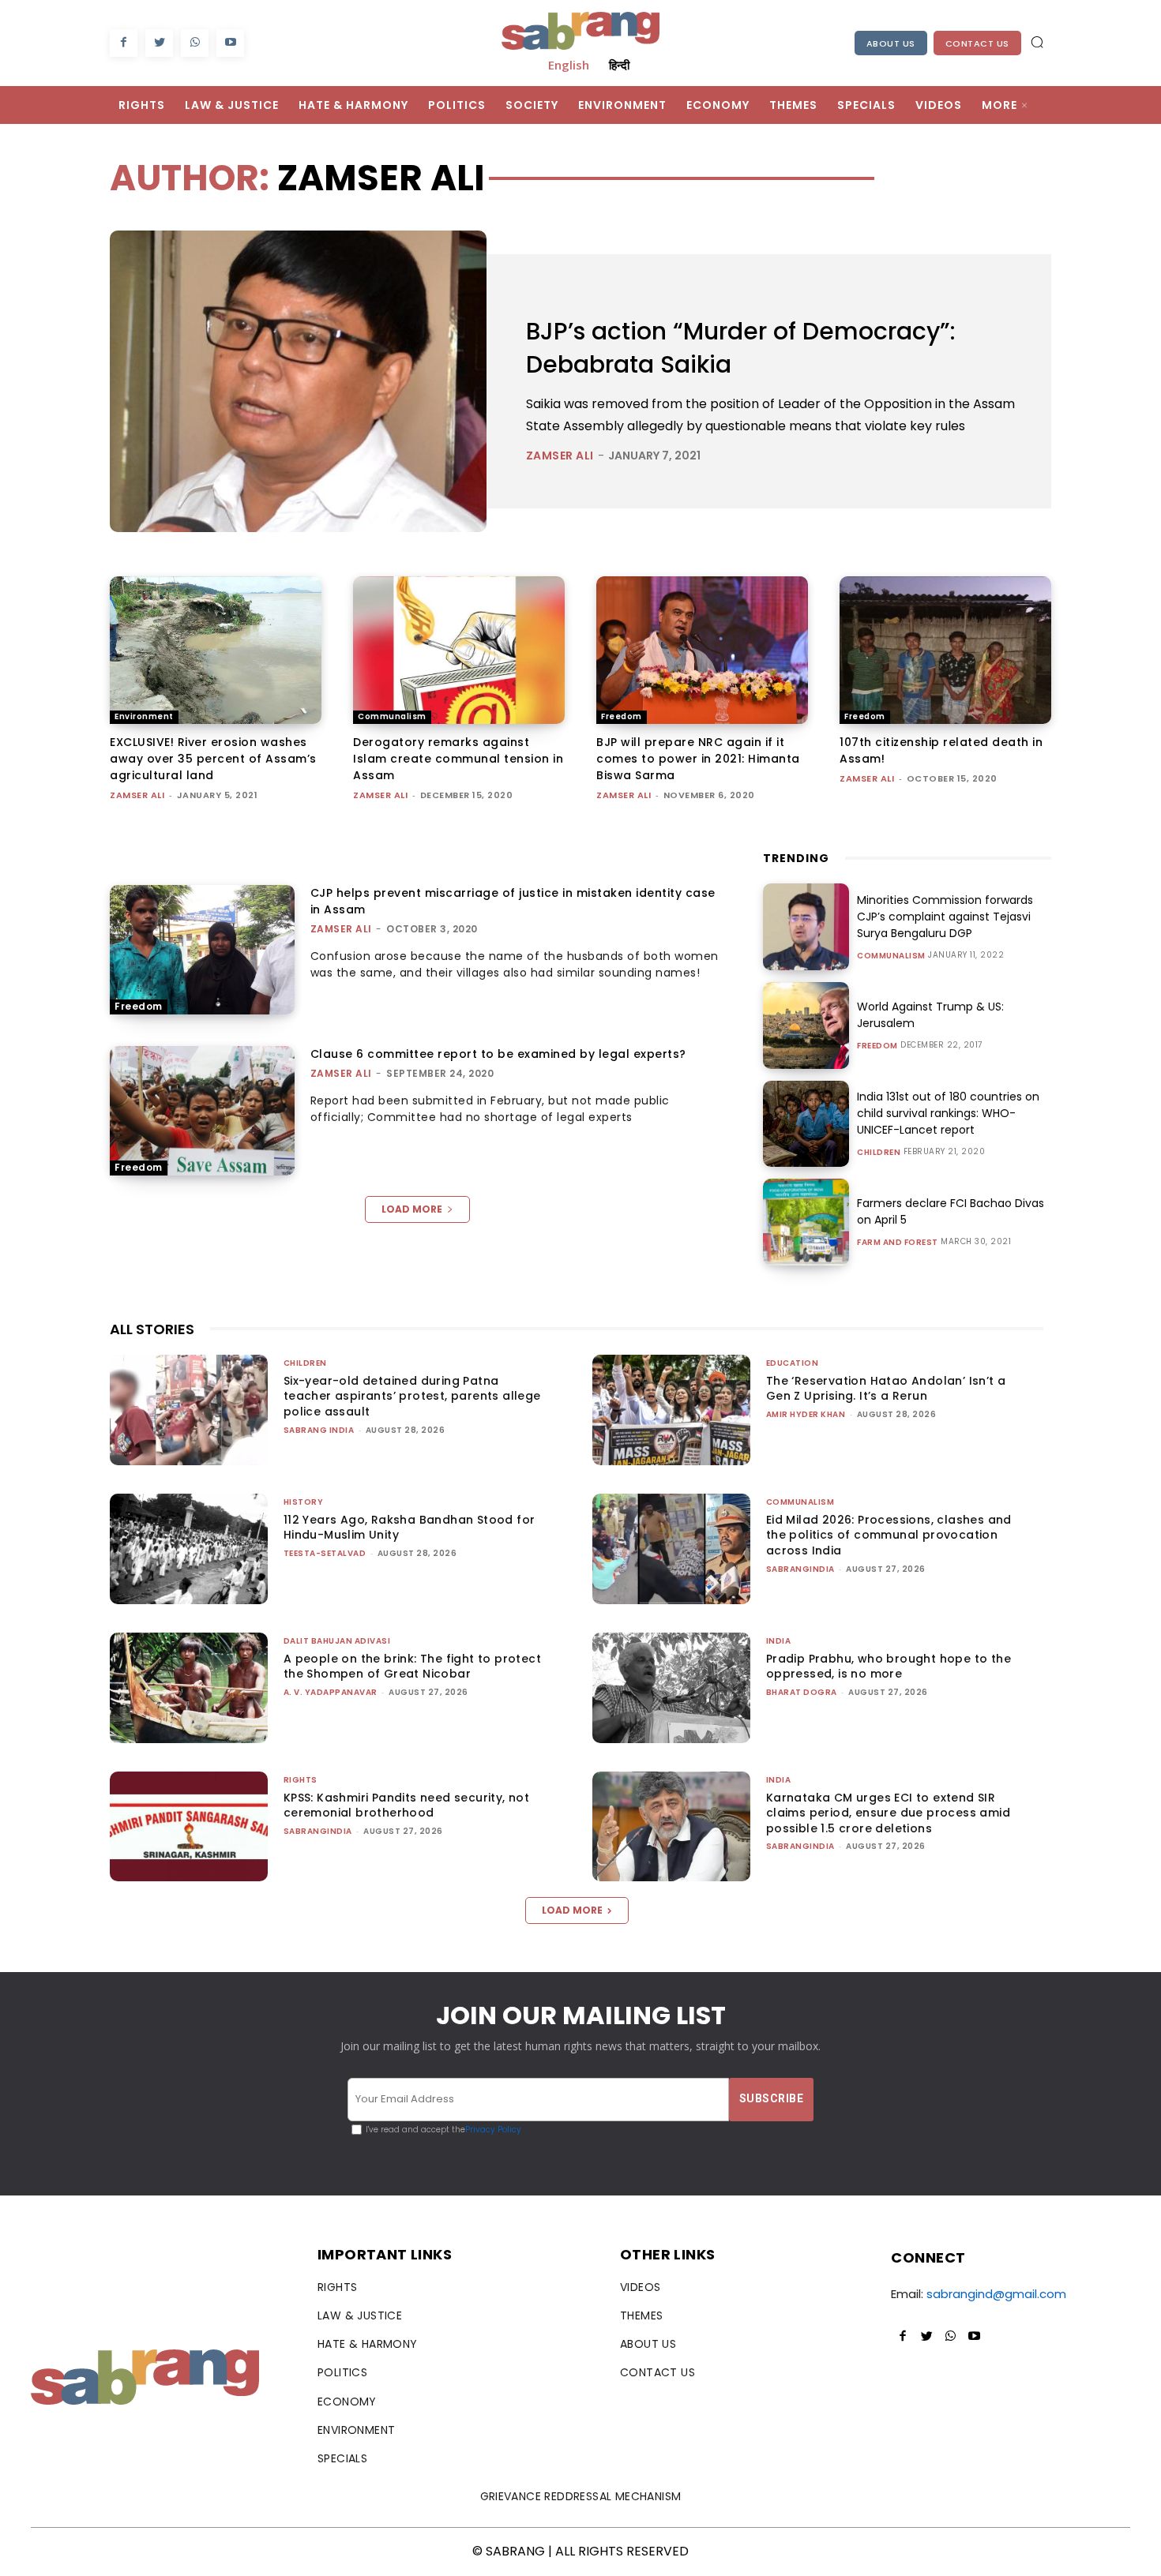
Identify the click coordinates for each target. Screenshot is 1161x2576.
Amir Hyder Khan (806, 1414)
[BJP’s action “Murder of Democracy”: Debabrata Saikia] (298, 381)
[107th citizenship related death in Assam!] (945, 651)
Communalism (392, 716)
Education (793, 1363)
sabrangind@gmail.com (996, 2294)
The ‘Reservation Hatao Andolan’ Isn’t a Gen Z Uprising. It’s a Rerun (886, 1389)
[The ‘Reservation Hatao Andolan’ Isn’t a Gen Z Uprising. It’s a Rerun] (671, 1410)
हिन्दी (619, 65)
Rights (301, 1780)
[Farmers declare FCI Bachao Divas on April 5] (806, 1222)
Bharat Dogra (802, 1692)
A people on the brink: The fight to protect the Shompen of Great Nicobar (412, 1667)
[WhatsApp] (195, 43)
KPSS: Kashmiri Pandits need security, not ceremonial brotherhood (406, 1805)
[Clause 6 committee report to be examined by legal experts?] (202, 1111)
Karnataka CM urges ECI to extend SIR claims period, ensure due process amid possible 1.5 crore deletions (888, 1813)
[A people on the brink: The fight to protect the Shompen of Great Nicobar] (189, 1688)
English (569, 65)
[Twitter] (159, 43)
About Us (891, 43)
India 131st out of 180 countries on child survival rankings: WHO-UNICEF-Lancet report (948, 1113)
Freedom (622, 716)
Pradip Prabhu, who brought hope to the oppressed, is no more (889, 1667)
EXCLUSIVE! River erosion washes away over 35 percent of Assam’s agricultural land (213, 759)
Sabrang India (319, 1430)
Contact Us (977, 43)
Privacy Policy (493, 2130)
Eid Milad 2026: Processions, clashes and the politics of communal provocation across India (889, 1535)
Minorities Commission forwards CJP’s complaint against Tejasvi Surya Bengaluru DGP (945, 917)
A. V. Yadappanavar (331, 1692)
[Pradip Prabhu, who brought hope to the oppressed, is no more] (671, 1688)
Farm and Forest (898, 1243)
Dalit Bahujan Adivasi (337, 1641)
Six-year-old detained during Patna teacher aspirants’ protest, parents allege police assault (412, 1396)
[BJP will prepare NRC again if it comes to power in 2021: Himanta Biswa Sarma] (702, 651)
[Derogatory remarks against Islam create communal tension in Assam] (459, 651)
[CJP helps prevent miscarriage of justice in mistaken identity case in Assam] (202, 950)
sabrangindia (800, 1569)
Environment (144, 716)
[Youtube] (230, 43)
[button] (1037, 42)
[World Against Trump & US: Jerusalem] (806, 1026)
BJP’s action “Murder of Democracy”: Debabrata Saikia (741, 348)
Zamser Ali (560, 456)
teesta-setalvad (325, 1553)
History (304, 1502)
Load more (412, 1209)
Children (879, 1153)
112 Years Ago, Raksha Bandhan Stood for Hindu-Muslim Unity (410, 1528)
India (779, 1641)
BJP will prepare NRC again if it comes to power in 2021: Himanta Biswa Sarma (698, 759)
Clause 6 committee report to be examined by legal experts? (498, 1054)
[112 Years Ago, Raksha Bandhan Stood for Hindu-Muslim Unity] (189, 1549)
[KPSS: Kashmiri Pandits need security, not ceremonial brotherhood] (189, 1827)
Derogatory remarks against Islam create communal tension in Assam (458, 759)
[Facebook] (124, 43)
